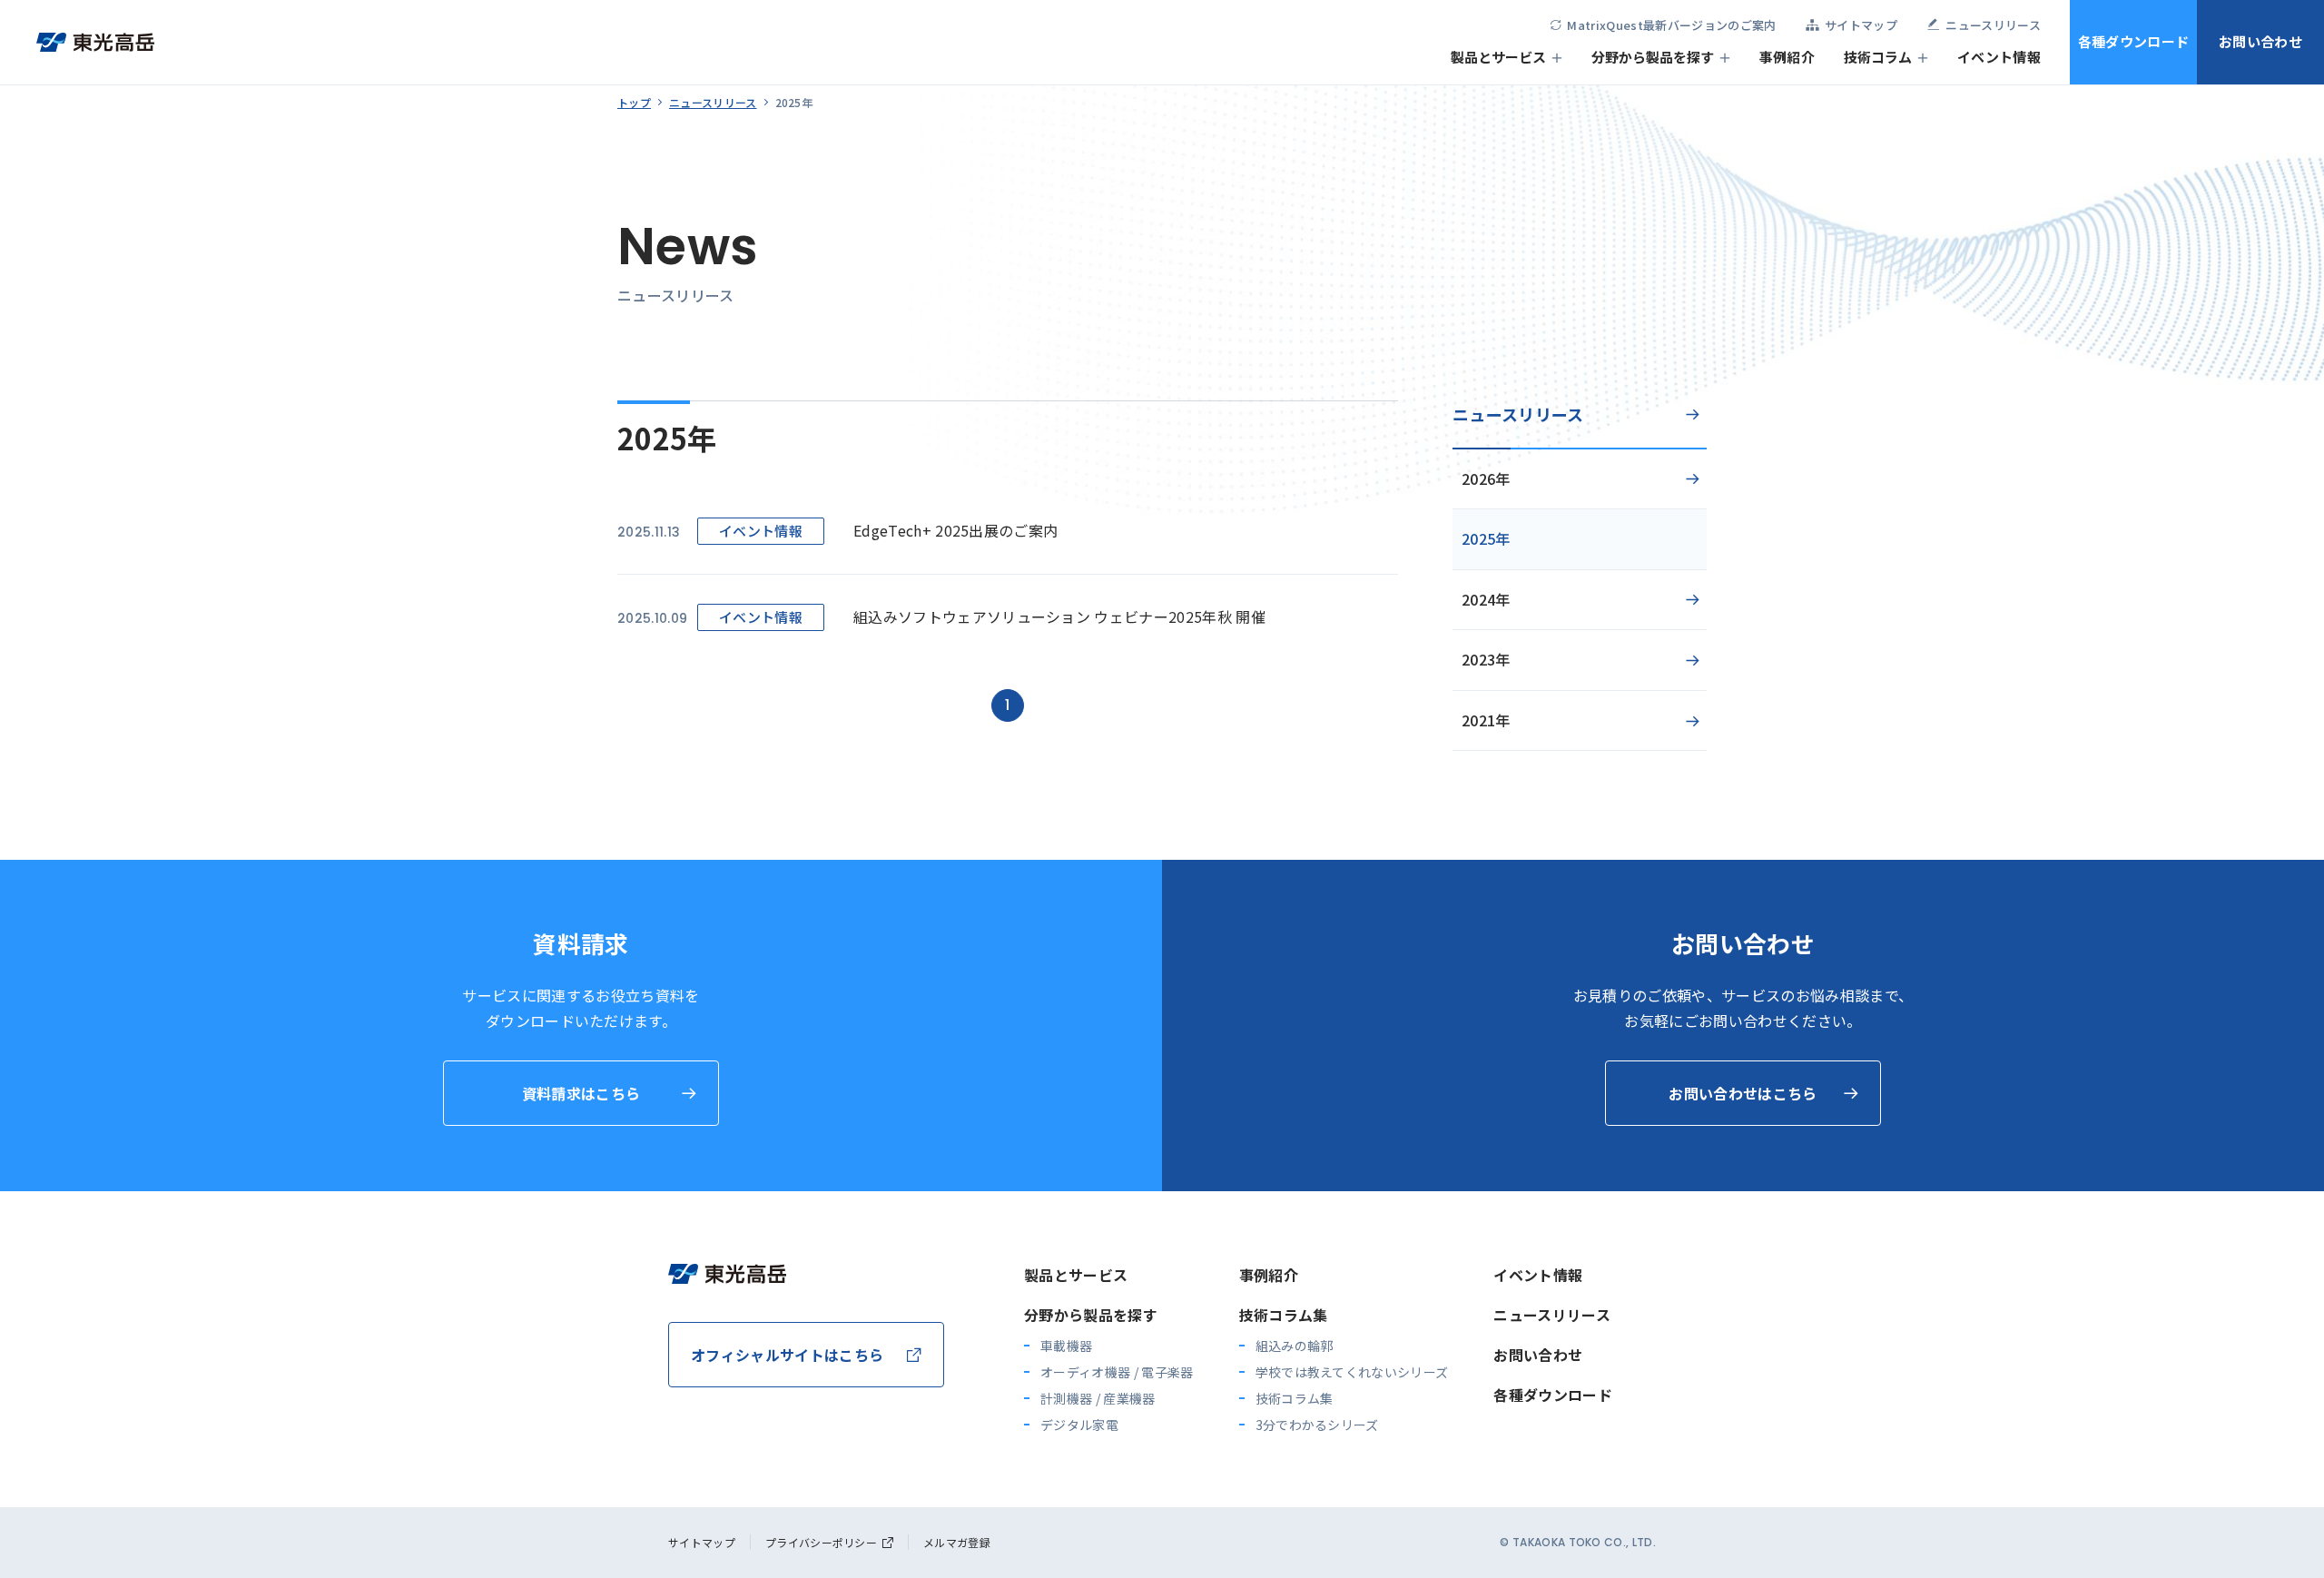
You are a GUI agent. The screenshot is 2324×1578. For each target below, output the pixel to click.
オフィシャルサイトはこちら (787, 1355)
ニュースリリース (713, 102)
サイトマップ (702, 1542)
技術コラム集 (1284, 1315)
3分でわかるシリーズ (1317, 1425)
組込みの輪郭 (1295, 1346)
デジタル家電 (1079, 1425)
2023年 (1486, 659)
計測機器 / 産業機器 (1098, 1398)
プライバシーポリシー (821, 1542)
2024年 (1486, 599)
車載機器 (1066, 1346)
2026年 (1486, 478)
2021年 (1486, 720)
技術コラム (1878, 57)
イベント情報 (1999, 57)
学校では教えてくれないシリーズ (1352, 1372)
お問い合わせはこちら (1743, 1093)
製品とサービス (1498, 57)
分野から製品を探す (1653, 57)
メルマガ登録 (957, 1542)
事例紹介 (1787, 57)
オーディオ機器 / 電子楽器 (1117, 1372)
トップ (634, 102)
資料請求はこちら (581, 1093)
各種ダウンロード (2134, 41)
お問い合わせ (2260, 41)
